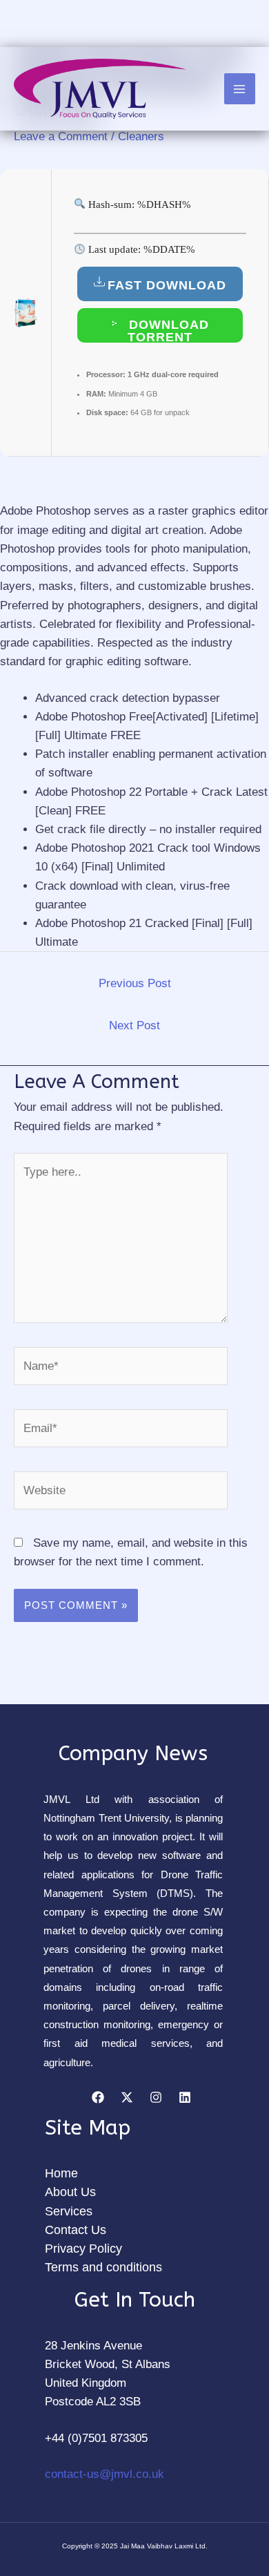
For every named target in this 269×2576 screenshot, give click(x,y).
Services (69, 2211)
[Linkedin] (185, 2097)
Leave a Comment (61, 136)
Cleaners (141, 136)
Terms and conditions (103, 2267)
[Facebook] (98, 2097)
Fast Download (167, 285)
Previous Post (135, 983)
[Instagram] (156, 2097)
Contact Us (76, 2230)
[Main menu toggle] (240, 89)
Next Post (134, 1025)
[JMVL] (100, 89)
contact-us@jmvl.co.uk (104, 2474)
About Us (70, 2192)
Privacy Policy (83, 2249)
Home (61, 2173)
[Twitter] (127, 2097)
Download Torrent (167, 330)
